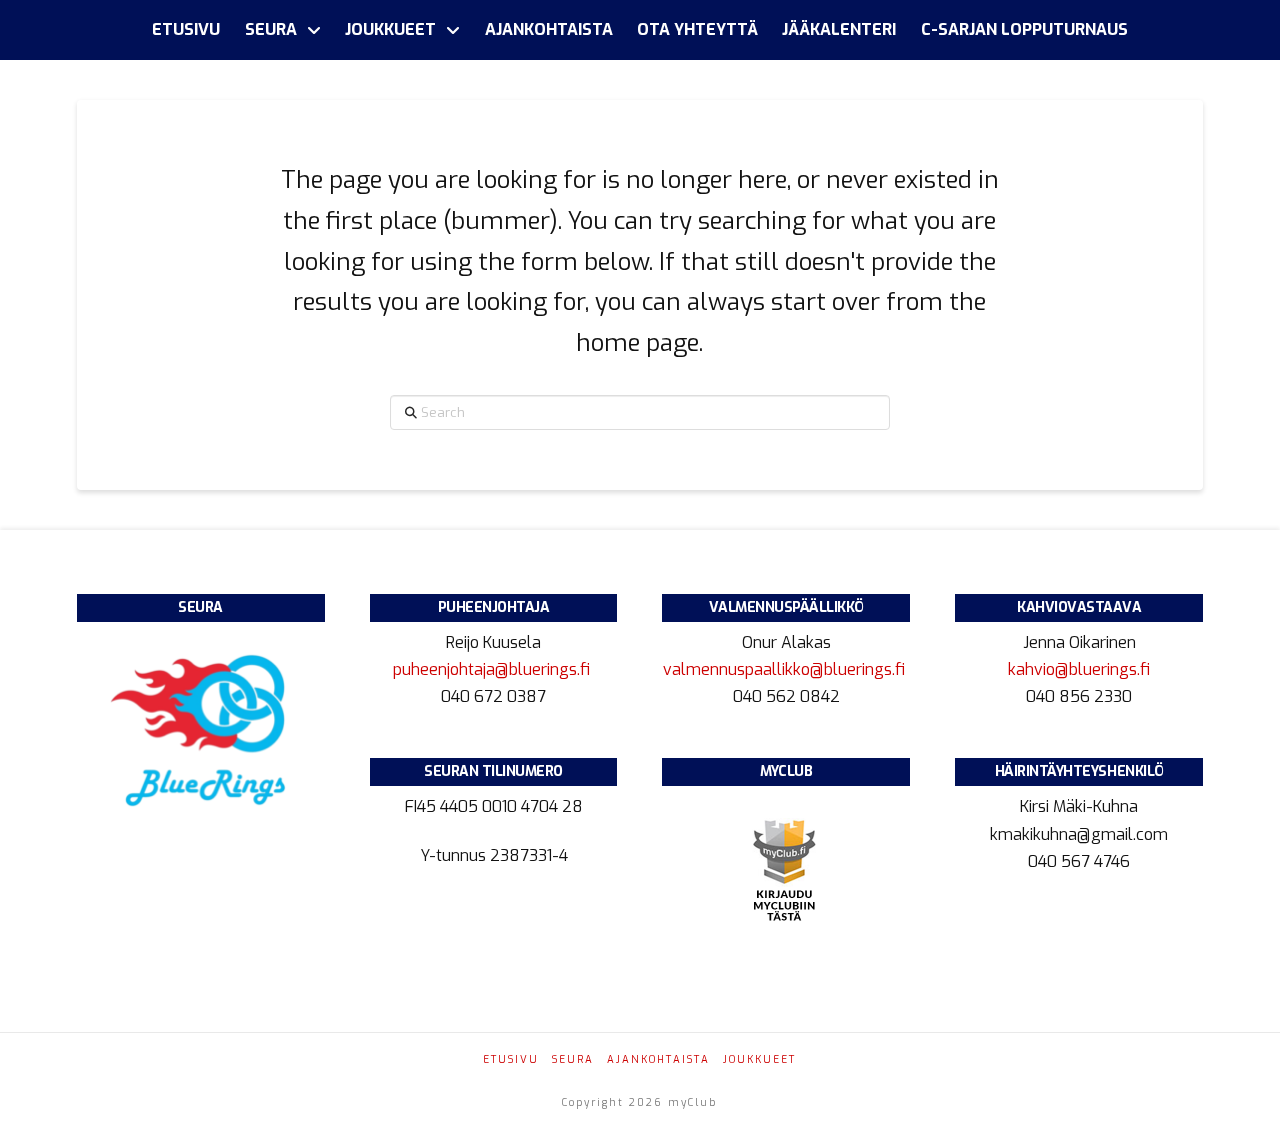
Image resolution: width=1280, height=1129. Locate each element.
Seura (573, 1059)
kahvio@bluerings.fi (1079, 669)
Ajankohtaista (658, 1059)
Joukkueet (759, 1059)
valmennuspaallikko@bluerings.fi (786, 669)
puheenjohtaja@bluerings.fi (493, 669)
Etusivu (511, 1059)
